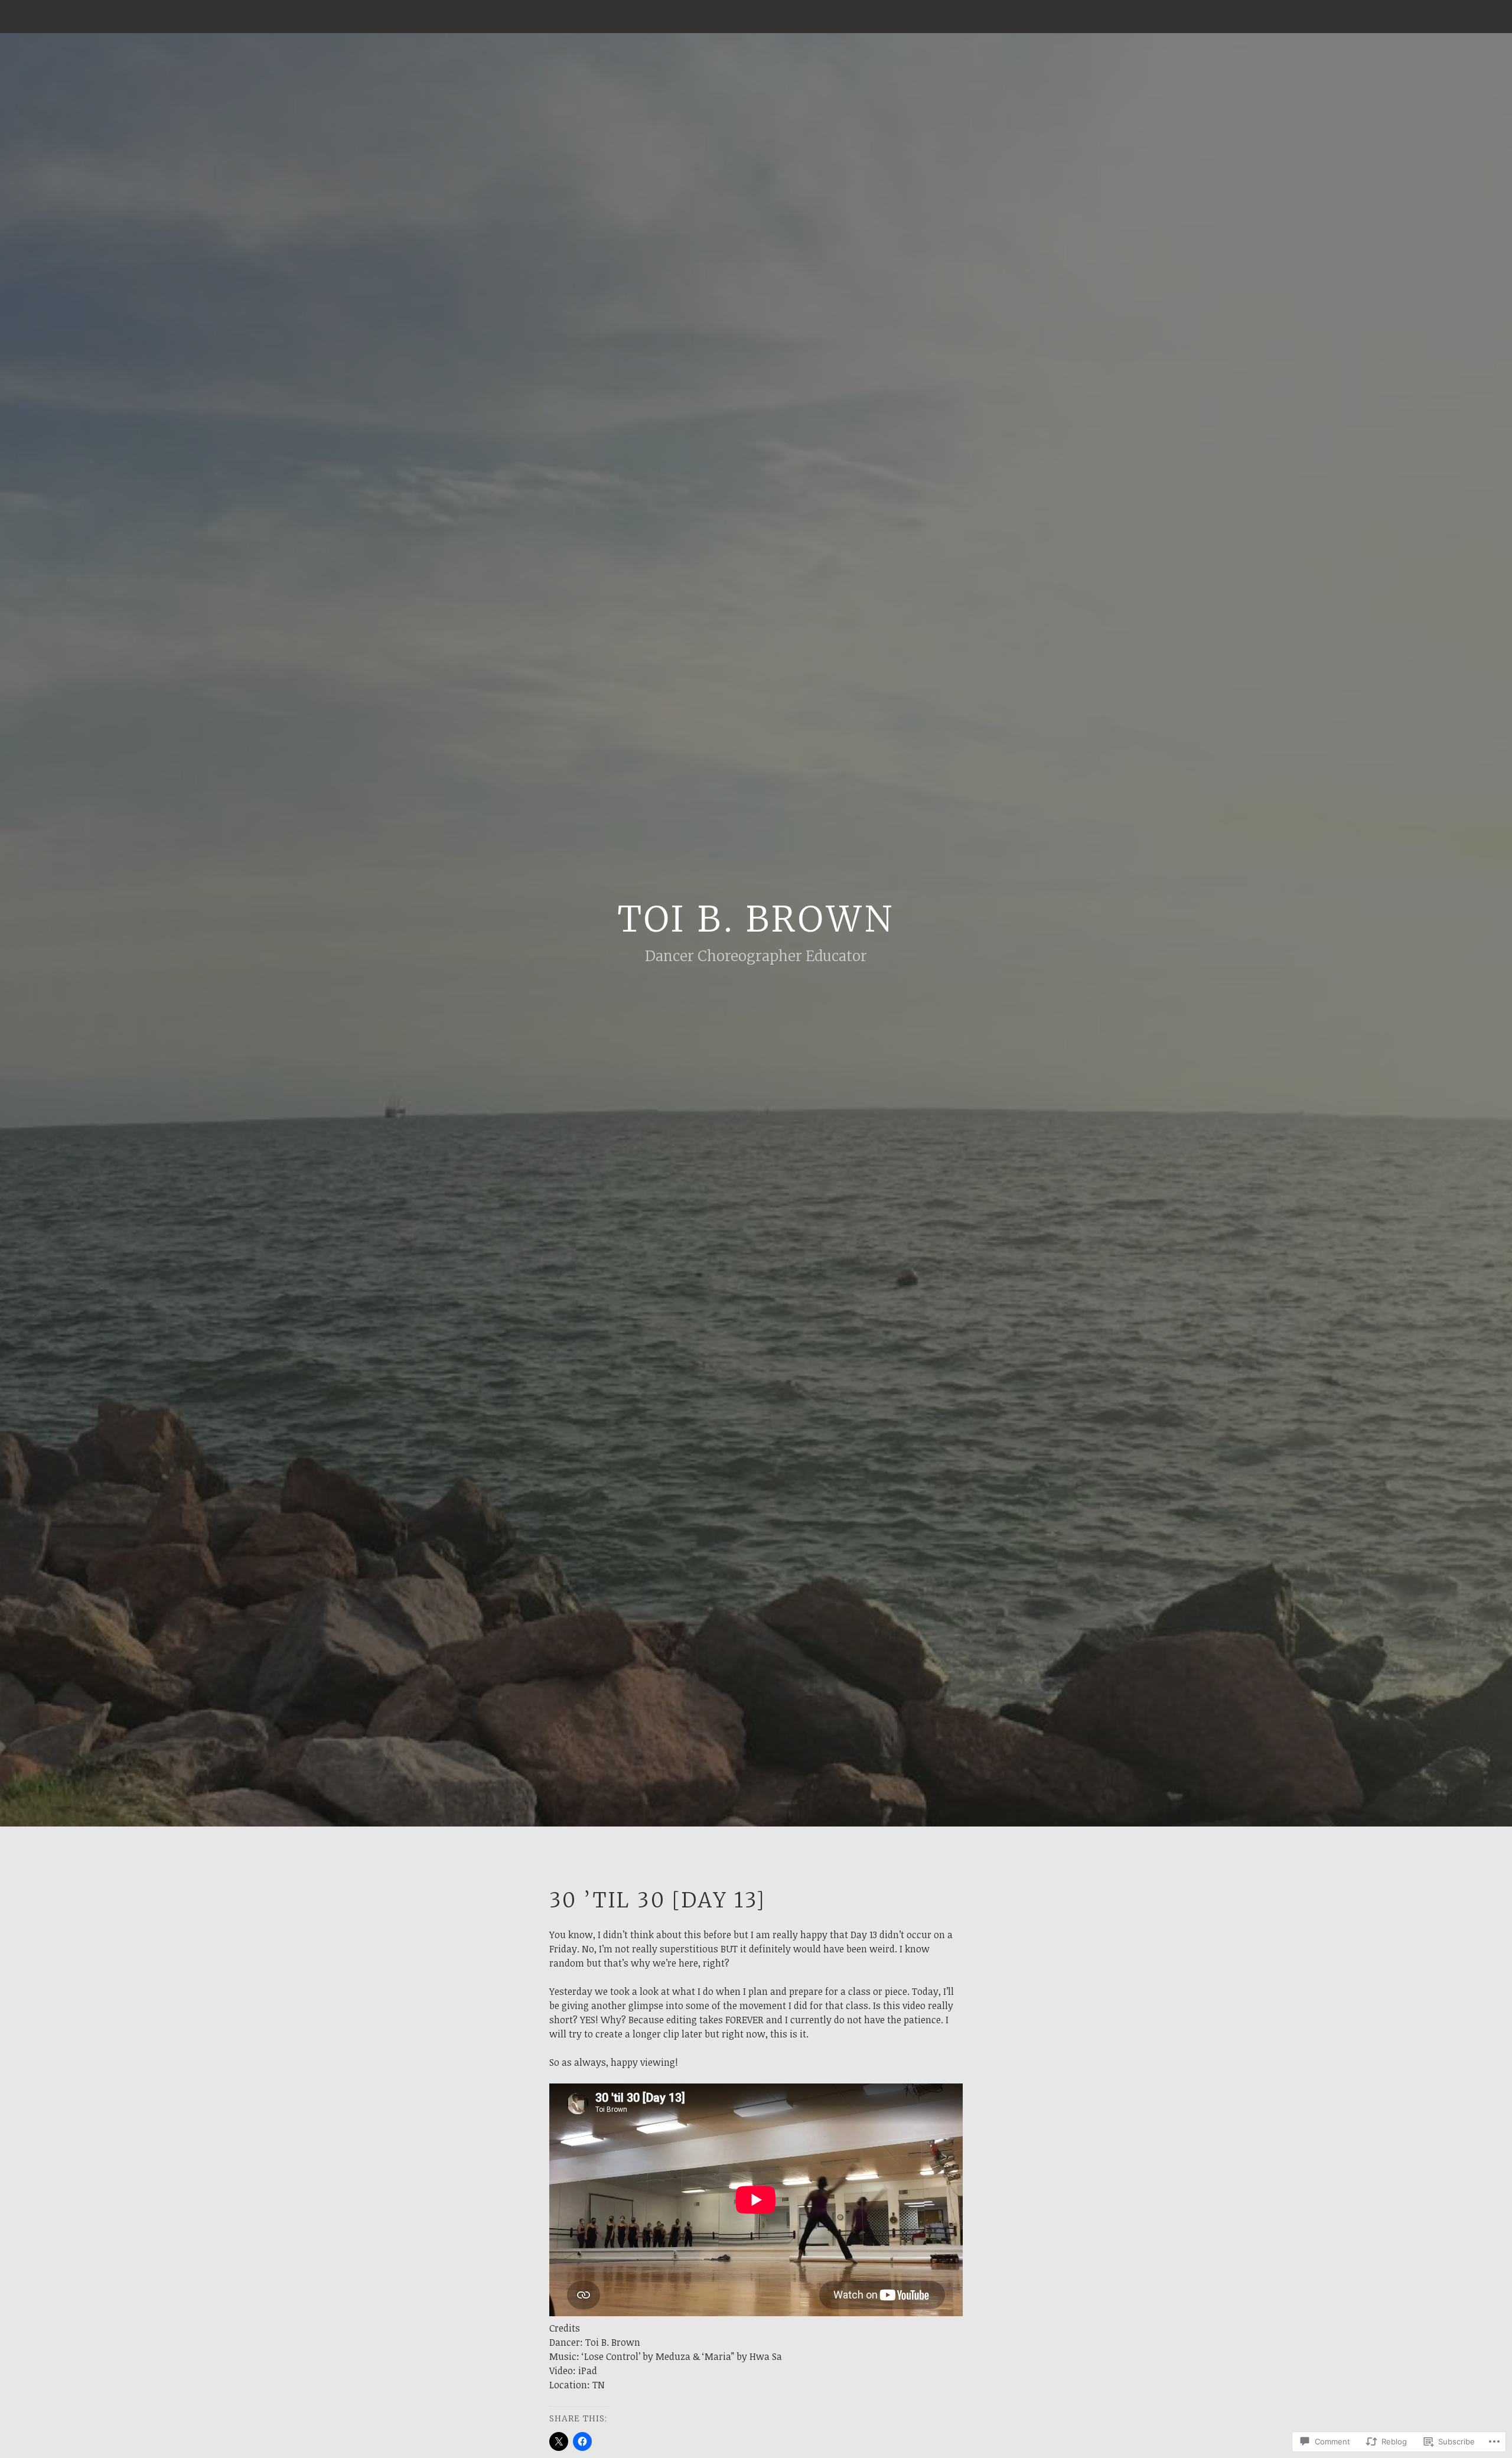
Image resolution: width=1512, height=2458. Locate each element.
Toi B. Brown (756, 919)
